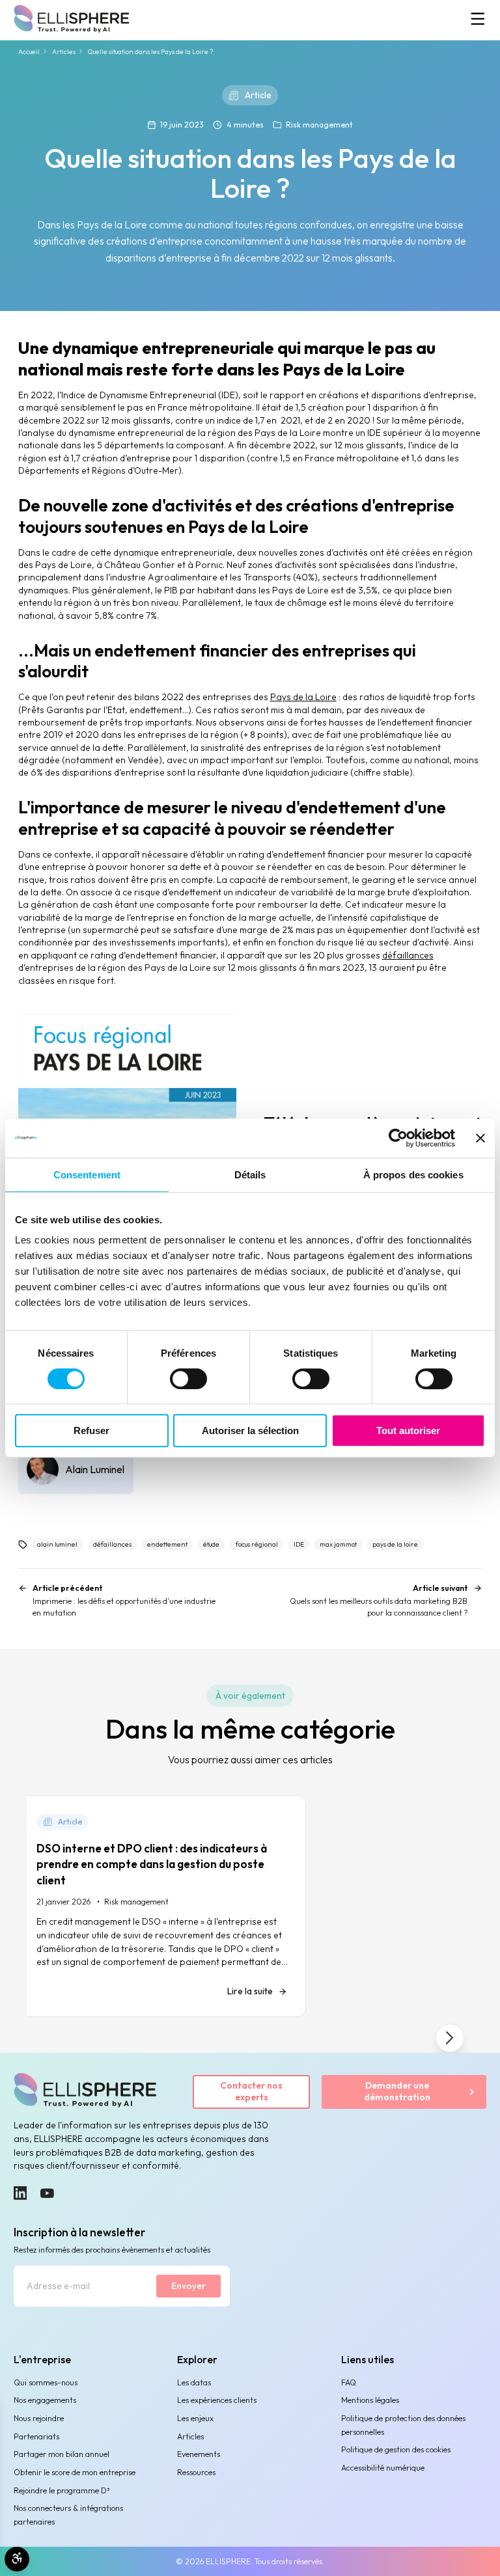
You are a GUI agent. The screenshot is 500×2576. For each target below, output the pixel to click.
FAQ (349, 2382)
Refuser (91, 1430)
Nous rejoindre (39, 2418)
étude (211, 1544)
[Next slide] (450, 2038)
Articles (64, 52)
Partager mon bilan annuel (62, 2454)
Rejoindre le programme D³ (62, 2490)
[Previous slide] (50, 2038)
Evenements (199, 2454)
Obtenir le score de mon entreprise (75, 2472)
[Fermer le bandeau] (480, 1138)
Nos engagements (45, 2400)
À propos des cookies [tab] (413, 1175)
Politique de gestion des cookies (396, 2449)
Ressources (196, 2472)
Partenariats (36, 2436)
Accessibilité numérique (383, 2468)
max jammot (338, 1544)
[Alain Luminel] (76, 1469)
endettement (167, 1544)
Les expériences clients (217, 2400)
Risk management (319, 125)
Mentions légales (370, 2400)
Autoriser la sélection (250, 1430)
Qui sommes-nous (46, 2382)
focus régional (257, 1544)
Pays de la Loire (303, 697)
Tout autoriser (408, 1430)
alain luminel (57, 1544)
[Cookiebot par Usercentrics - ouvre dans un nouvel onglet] (398, 1138)
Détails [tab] (250, 1175)
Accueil (29, 52)
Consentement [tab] (87, 1175)
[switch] (188, 1379)
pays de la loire (395, 1544)
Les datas (194, 2382)
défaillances (408, 955)
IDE (299, 1544)
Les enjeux (195, 2418)
